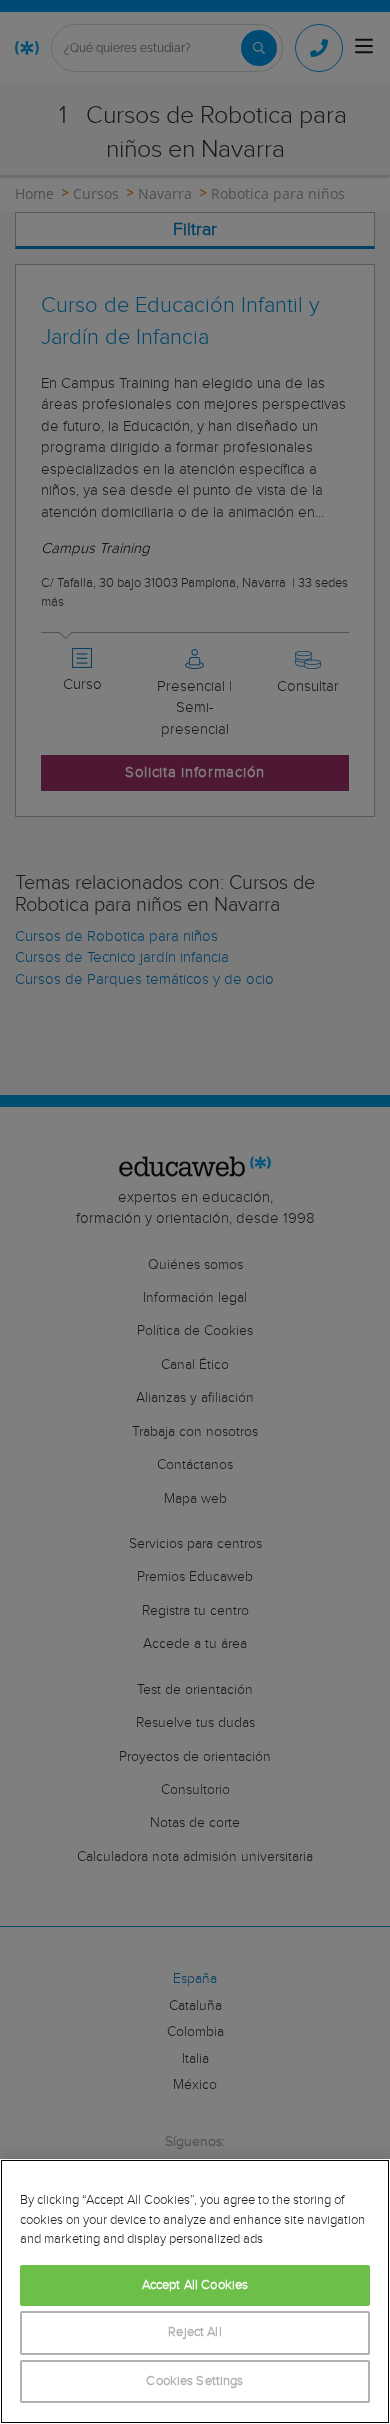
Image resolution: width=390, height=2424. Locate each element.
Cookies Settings (194, 2381)
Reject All (194, 2332)
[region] (195, 2291)
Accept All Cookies (195, 2285)
